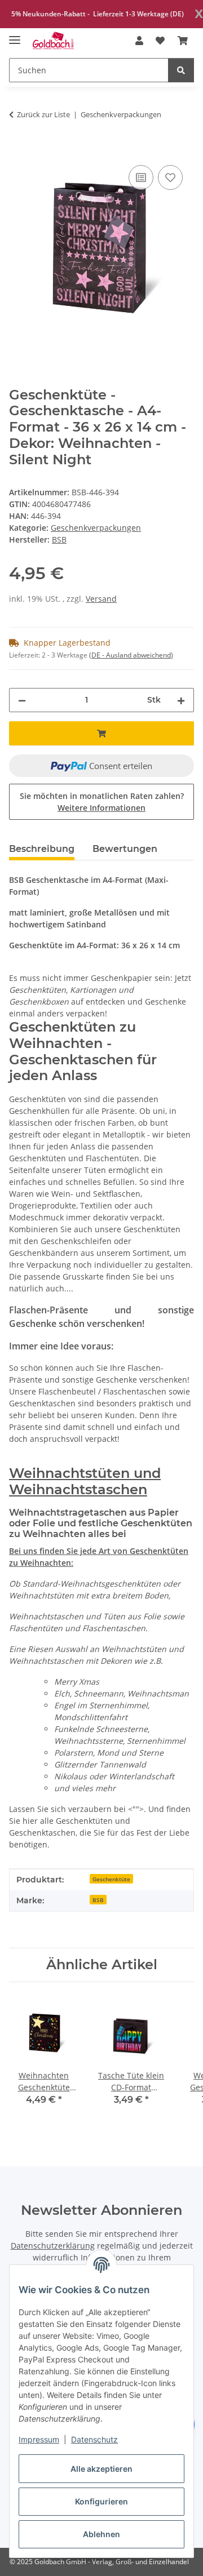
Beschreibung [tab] (42, 849)
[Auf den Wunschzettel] (170, 177)
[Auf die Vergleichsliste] (141, 177)
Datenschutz (94, 2439)
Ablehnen (101, 2534)
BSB (98, 1900)
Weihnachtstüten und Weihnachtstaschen (85, 1481)
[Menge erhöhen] (181, 700)
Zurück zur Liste (43, 114)
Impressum (39, 2439)
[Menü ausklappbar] (15, 35)
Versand (101, 599)
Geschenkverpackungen (96, 528)
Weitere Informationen (101, 808)
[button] (139, 41)
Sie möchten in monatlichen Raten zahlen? (102, 802)
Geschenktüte (111, 1879)
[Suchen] (181, 70)
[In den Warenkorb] (18, 150)
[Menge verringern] (22, 700)
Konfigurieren (101, 2501)
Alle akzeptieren (101, 2469)
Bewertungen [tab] (125, 849)
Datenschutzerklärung (53, 2246)
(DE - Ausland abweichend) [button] (131, 655)
